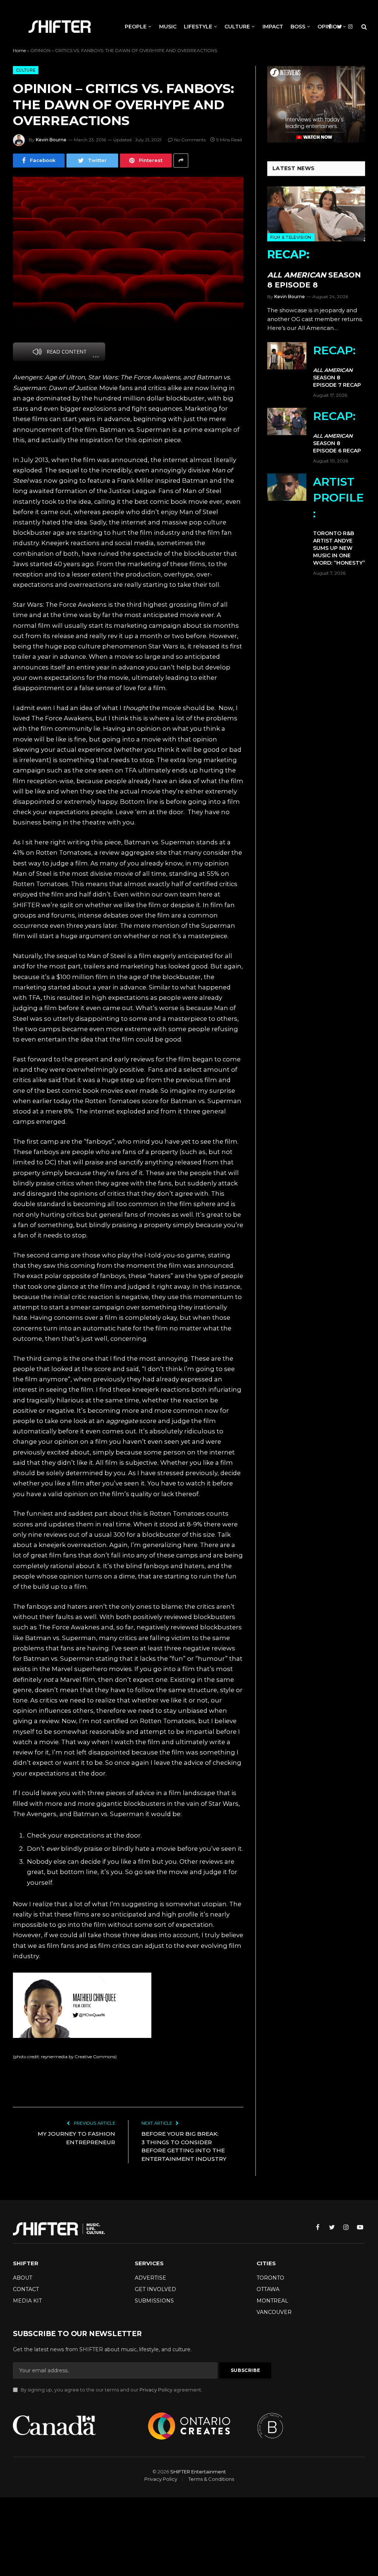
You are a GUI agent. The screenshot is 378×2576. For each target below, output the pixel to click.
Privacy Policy (156, 2390)
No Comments (190, 140)
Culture (26, 70)
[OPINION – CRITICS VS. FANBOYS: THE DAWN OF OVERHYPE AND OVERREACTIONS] (128, 252)
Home (19, 50)
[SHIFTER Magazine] (60, 27)
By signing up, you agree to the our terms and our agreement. (111, 2390)
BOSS (298, 27)
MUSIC (168, 27)
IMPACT (273, 27)
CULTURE (237, 27)
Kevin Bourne (51, 140)
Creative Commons (95, 2057)
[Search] (363, 27)
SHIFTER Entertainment (198, 2472)
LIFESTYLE (198, 27)
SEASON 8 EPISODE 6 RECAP (337, 432)
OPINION (329, 27)
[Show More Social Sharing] (181, 161)
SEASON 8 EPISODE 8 (314, 268)
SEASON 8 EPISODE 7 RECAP (337, 366)
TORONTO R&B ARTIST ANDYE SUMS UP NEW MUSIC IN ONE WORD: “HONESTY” (339, 521)
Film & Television (291, 237)
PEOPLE (136, 27)
